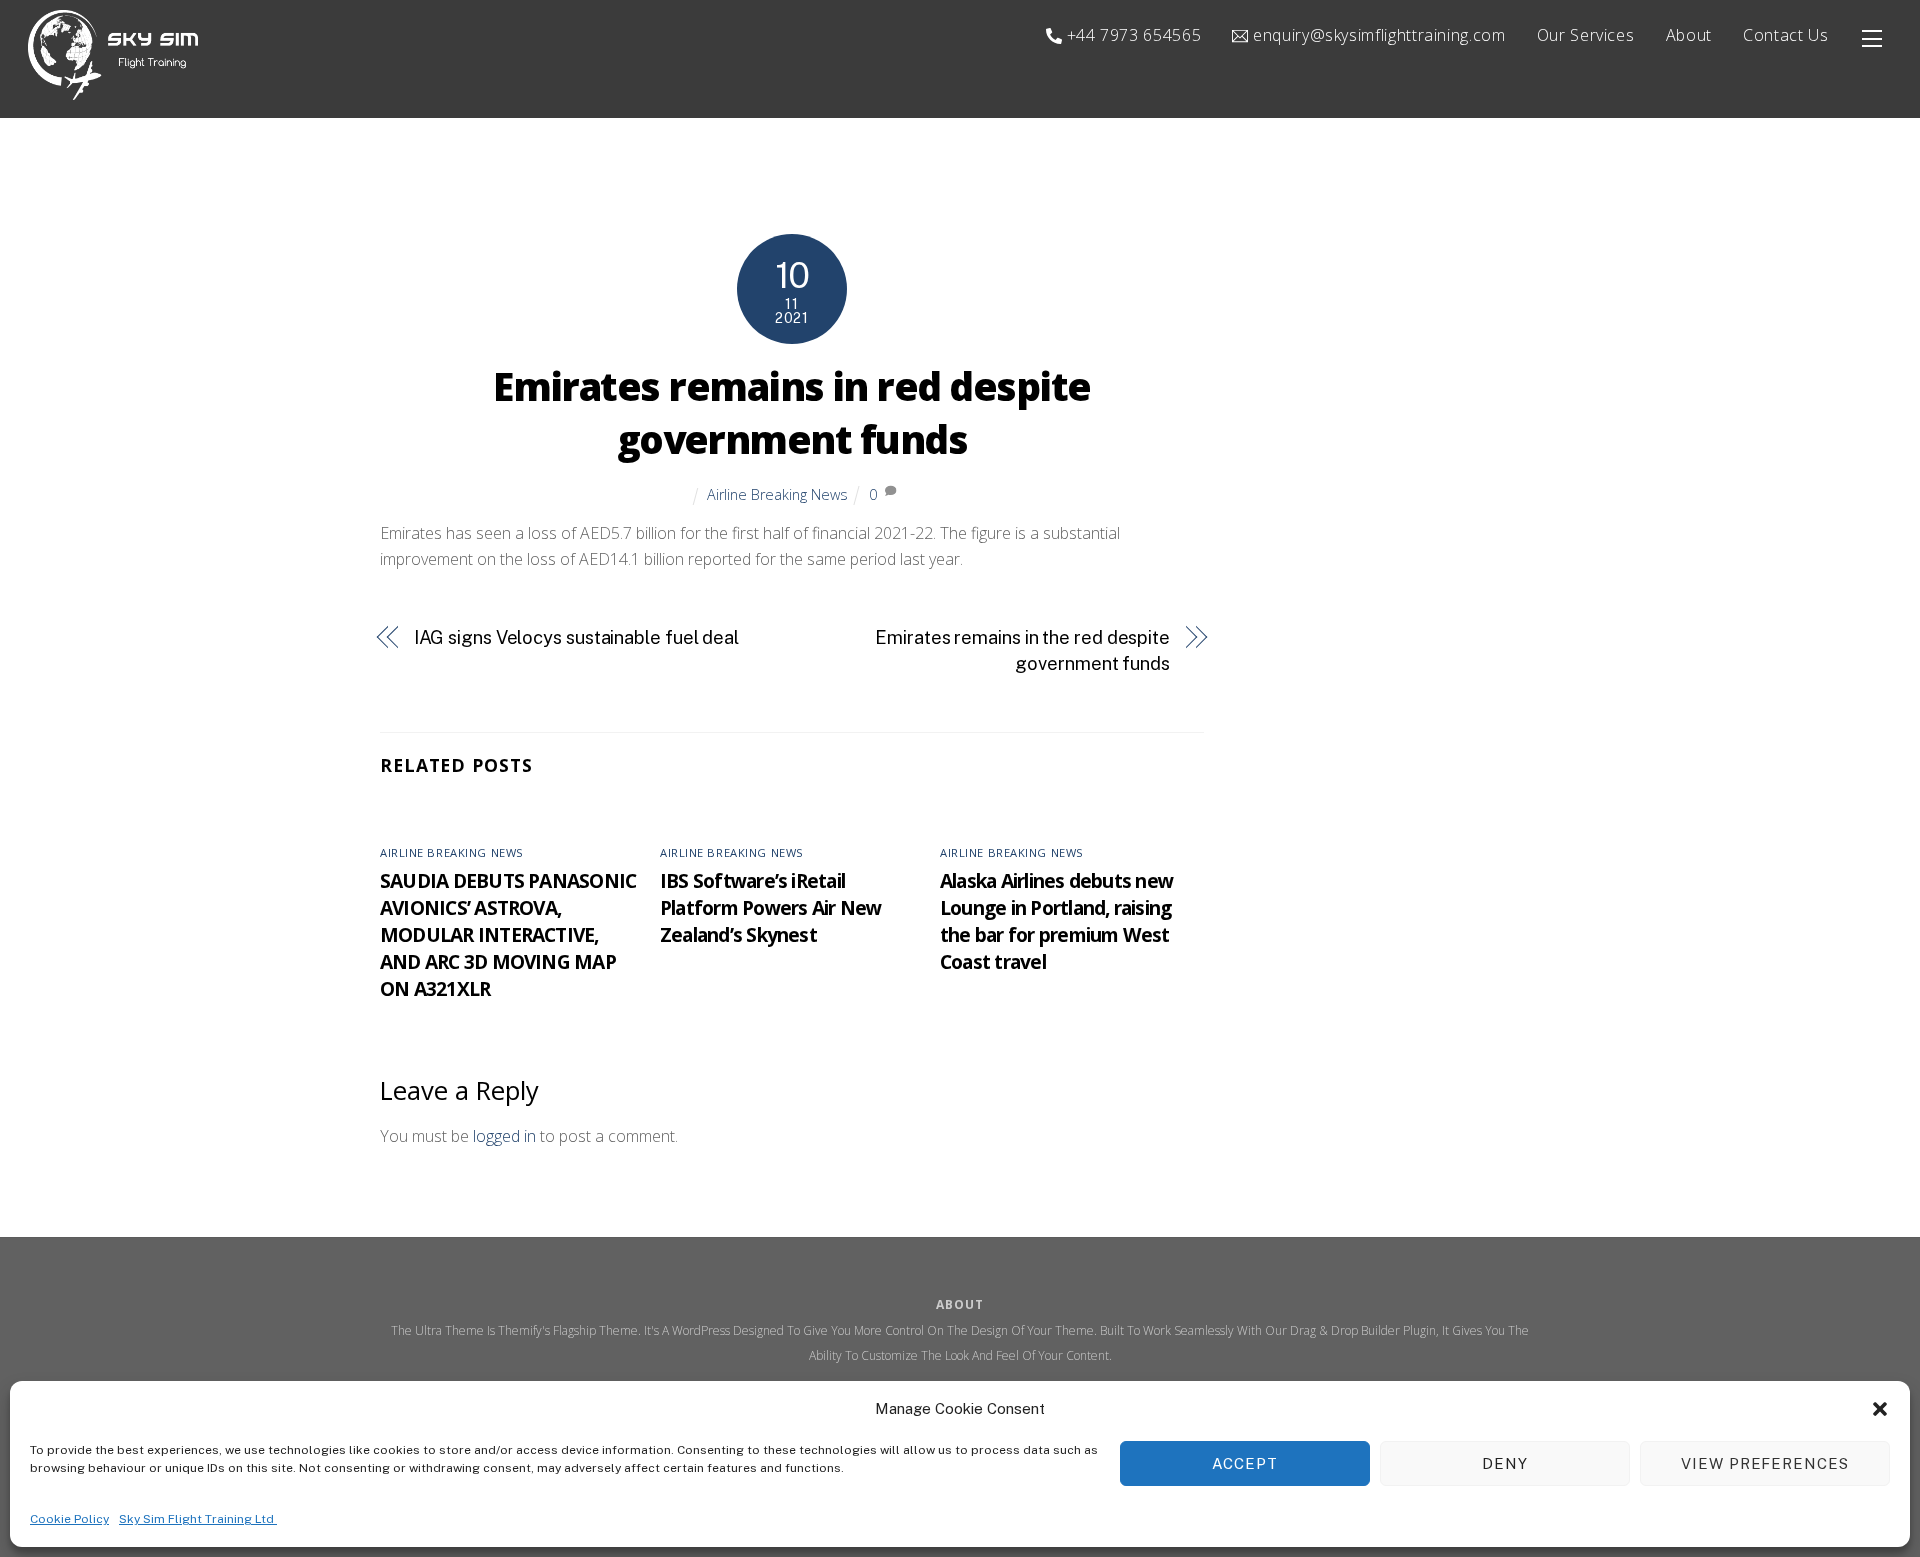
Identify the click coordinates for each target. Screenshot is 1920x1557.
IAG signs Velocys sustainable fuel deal (576, 637)
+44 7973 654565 (1131, 35)
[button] (1880, 1409)
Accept (1245, 1463)
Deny (1505, 1463)
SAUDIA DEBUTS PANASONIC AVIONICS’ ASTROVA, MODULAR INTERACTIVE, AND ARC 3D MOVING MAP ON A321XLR (508, 934)
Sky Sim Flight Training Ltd (198, 1518)
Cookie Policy (69, 1518)
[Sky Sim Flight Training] (113, 90)
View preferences (1765, 1463)
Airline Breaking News (777, 494)
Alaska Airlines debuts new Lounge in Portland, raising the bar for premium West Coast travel (1056, 921)
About (1689, 35)
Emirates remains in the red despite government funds (1022, 650)
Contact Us (1785, 35)
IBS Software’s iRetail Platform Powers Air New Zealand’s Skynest (770, 907)
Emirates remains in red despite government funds (791, 413)
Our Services (1586, 35)
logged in (504, 1136)
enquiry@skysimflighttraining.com (1376, 35)
